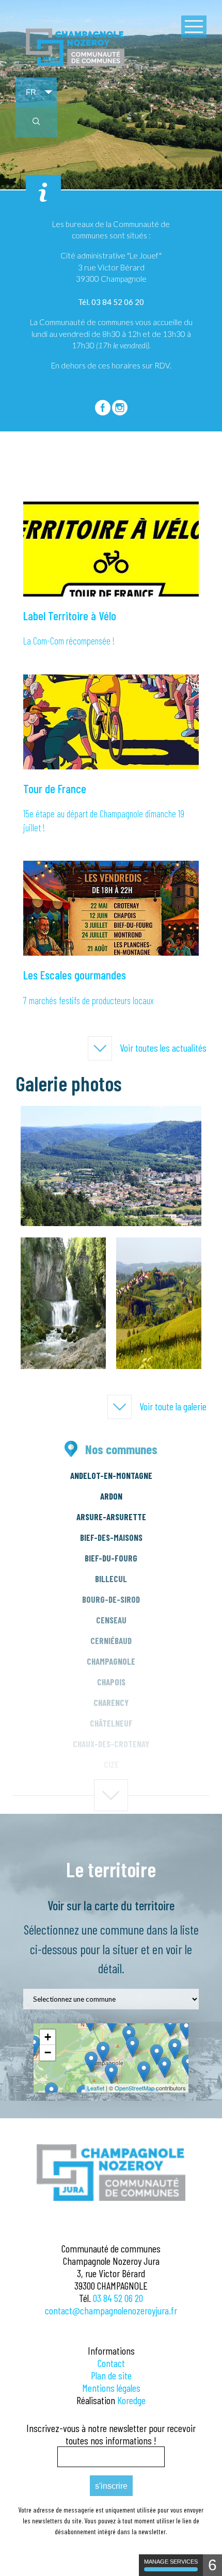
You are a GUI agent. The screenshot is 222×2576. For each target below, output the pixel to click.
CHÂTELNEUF (111, 1723)
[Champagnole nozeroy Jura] (75, 64)
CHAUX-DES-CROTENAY (111, 1744)
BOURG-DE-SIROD (111, 1599)
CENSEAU (111, 1620)
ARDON (111, 1496)
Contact (111, 2363)
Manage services (171, 2562)
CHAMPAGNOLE (111, 1661)
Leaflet (96, 2088)
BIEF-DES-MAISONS (111, 1537)
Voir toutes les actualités (163, 1048)
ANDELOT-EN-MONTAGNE (111, 1475)
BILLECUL (111, 1579)
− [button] (48, 2052)
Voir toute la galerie (173, 1406)
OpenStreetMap (134, 2088)
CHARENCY (111, 1702)
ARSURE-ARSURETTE (111, 1517)
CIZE (111, 1764)
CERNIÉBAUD (111, 1640)
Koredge (131, 2400)
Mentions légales (111, 2388)
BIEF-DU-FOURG (111, 1558)
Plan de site (111, 2375)
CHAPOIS (111, 1682)
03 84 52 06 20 (118, 2298)
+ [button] (48, 2037)
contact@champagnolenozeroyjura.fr (111, 2310)
